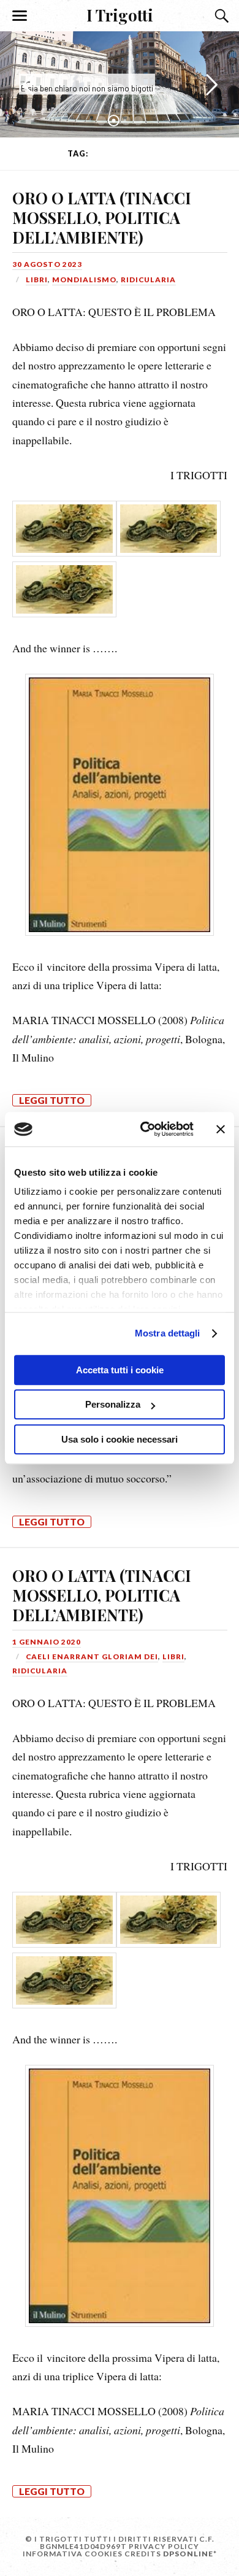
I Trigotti (120, 15)
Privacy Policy (164, 2546)
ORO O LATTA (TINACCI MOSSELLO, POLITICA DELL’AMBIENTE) (102, 217)
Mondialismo (84, 280)
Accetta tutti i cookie (120, 1370)
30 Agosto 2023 (47, 264)
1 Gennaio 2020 (47, 1642)
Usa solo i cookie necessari (120, 1439)
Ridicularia (148, 280)
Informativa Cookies (73, 2554)
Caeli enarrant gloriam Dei (92, 1656)
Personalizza (113, 1404)
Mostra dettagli (168, 1333)
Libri (37, 280)
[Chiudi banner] (221, 1129)
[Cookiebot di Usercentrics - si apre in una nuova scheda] (145, 1129)
